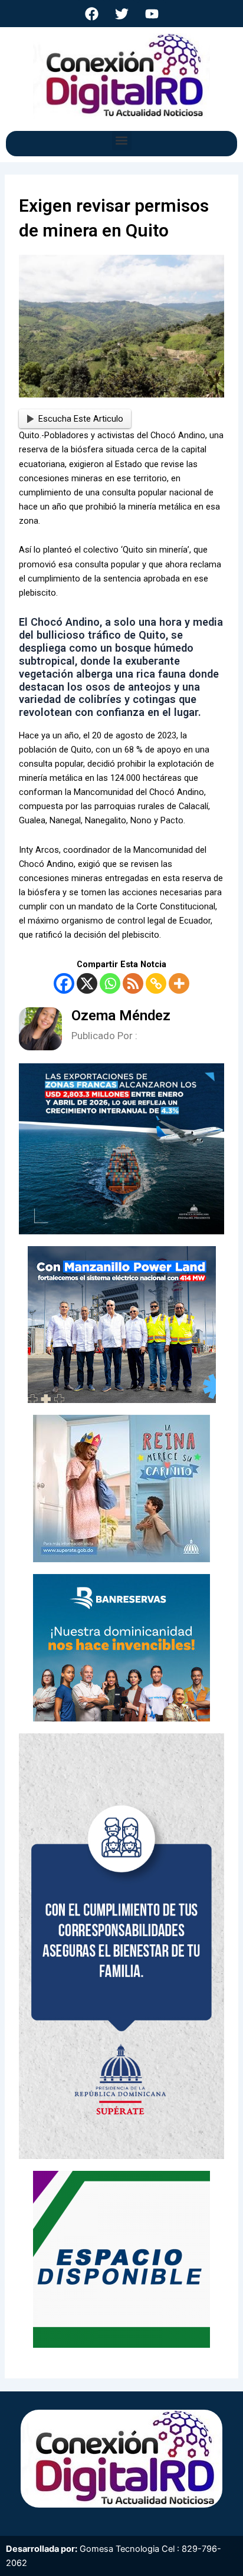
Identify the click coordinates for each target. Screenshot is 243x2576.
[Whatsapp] (110, 983)
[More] (179, 983)
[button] (122, 141)
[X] (87, 983)
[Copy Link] (156, 983)
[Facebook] (64, 983)
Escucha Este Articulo (81, 419)
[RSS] (133, 983)
